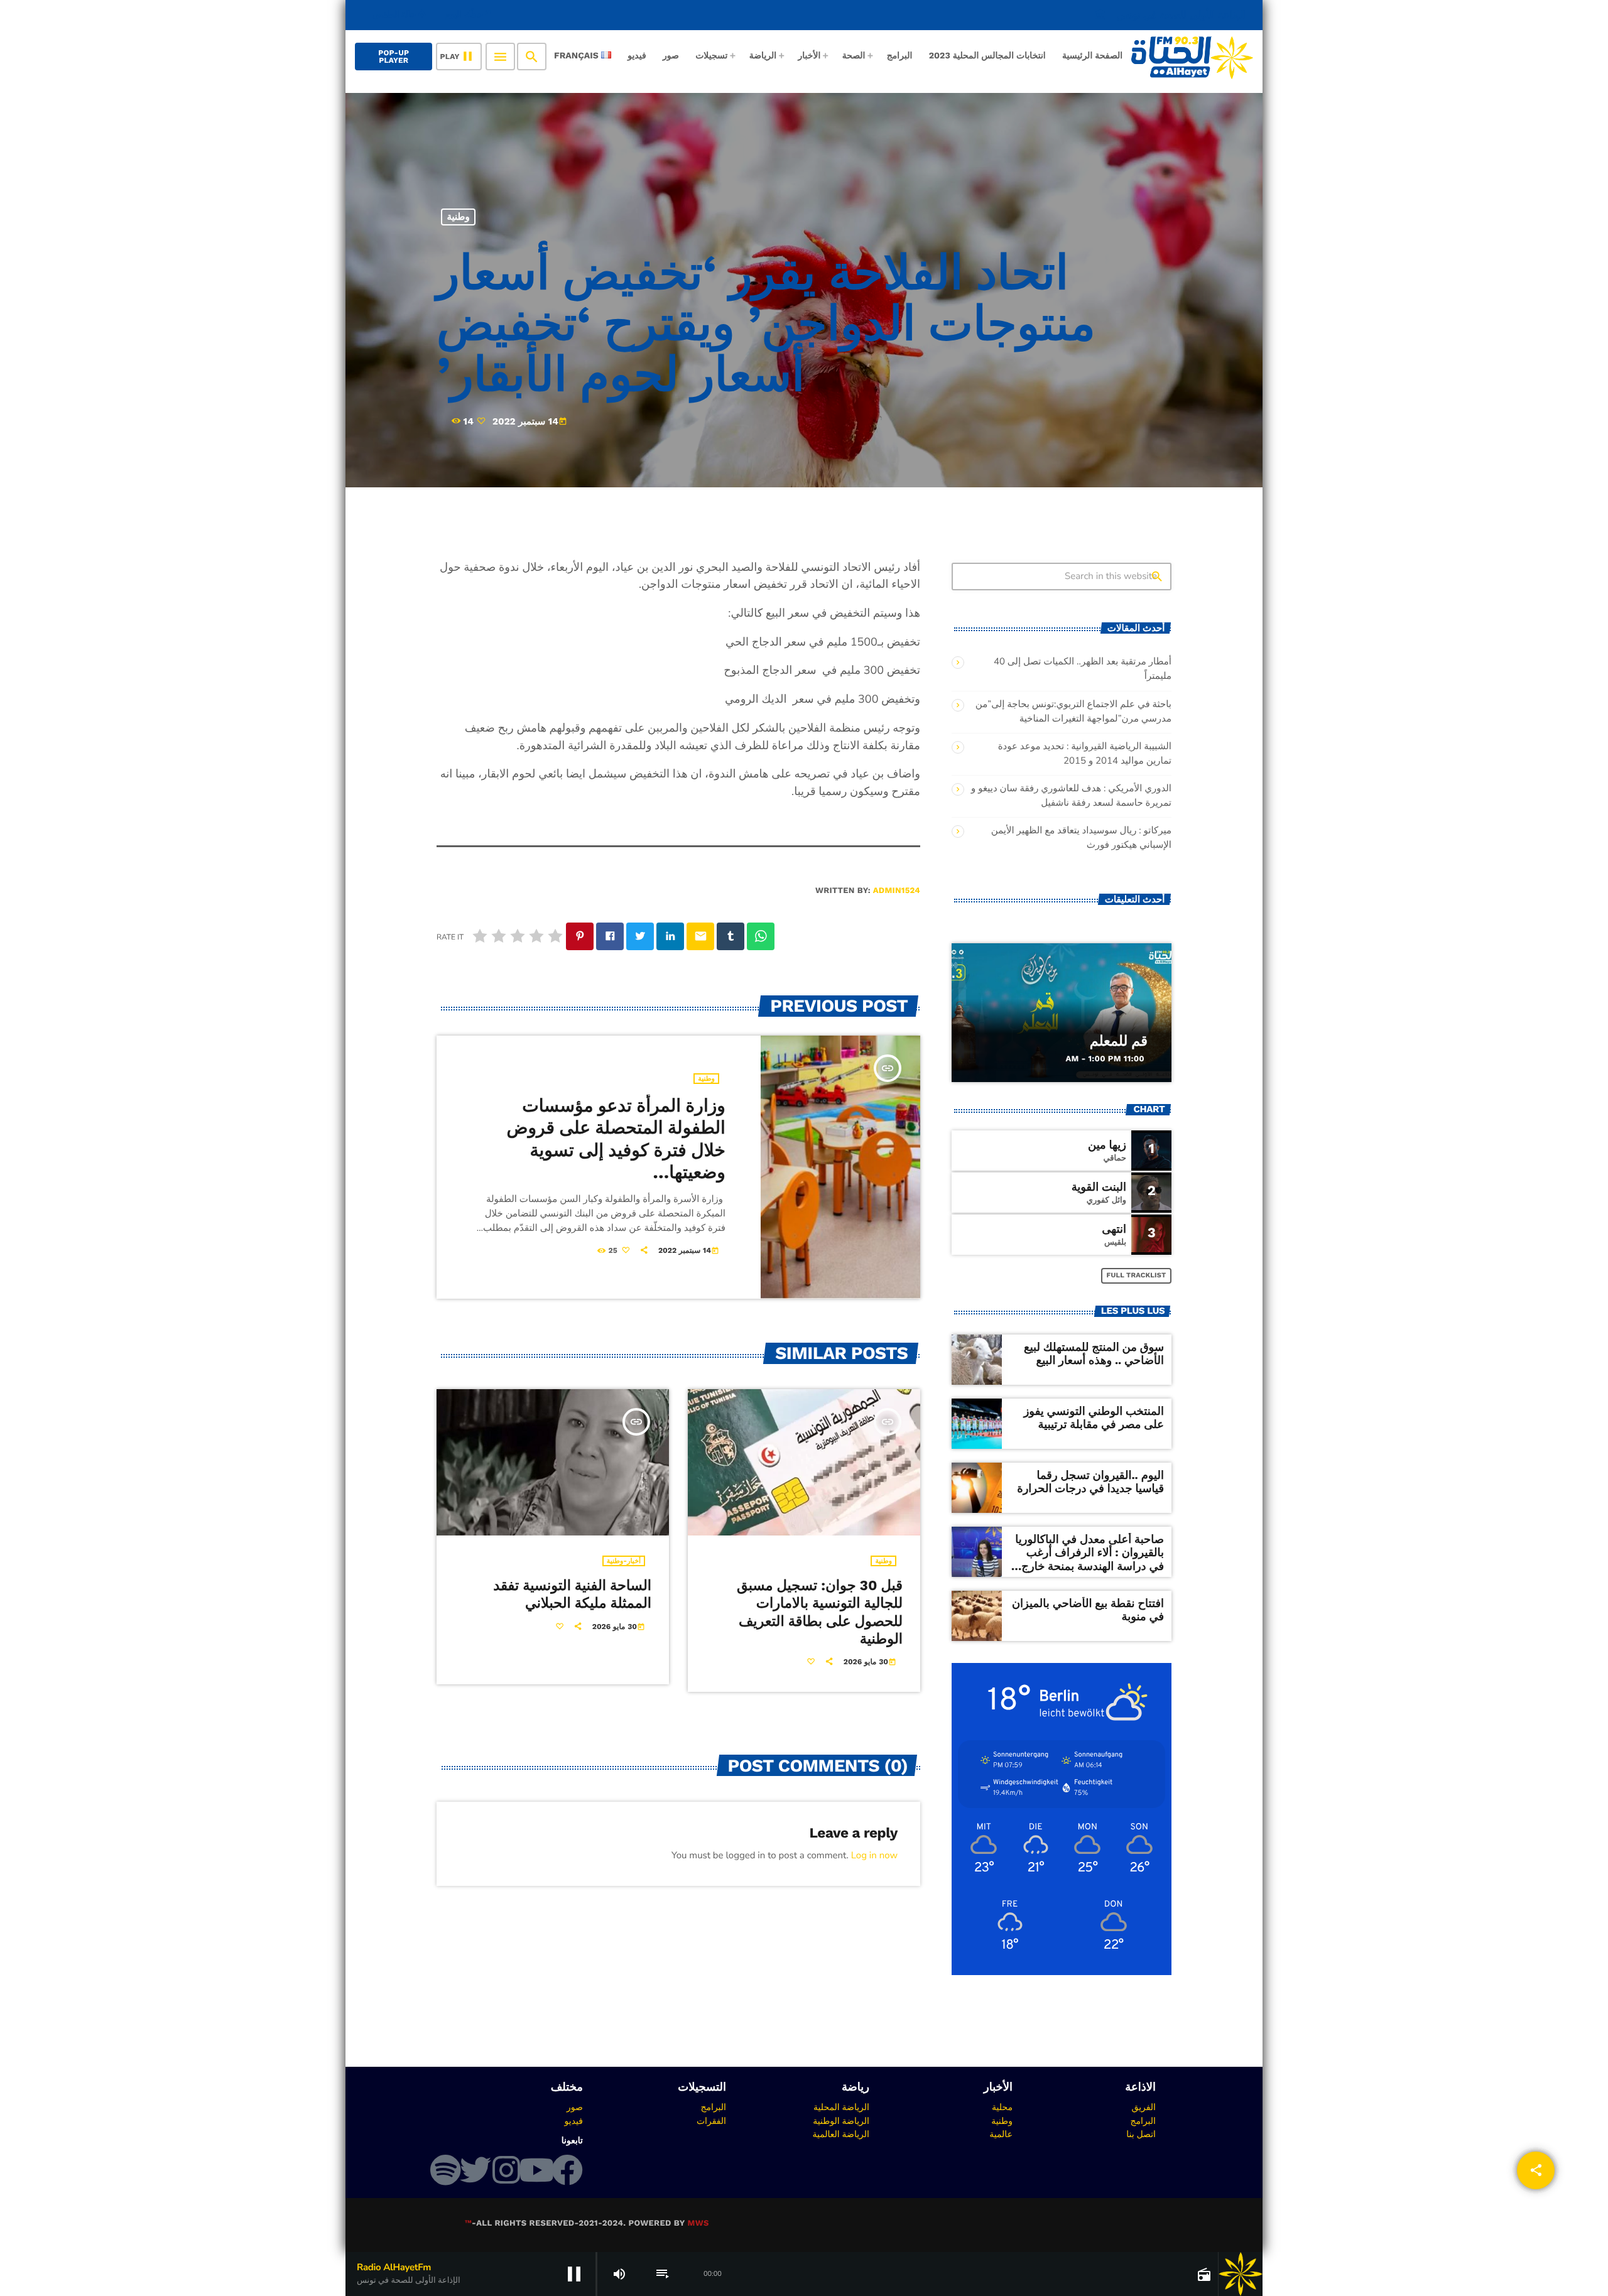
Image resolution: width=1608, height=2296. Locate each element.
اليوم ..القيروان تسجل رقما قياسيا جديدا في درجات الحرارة (1090, 1482)
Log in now (874, 1856)
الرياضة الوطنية (841, 2121)
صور (575, 2107)
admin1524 (897, 891)
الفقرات (711, 2121)
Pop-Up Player (394, 57)
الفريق (1144, 2107)
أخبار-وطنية (624, 1561)
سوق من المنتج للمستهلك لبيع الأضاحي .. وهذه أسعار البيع (1094, 1354)
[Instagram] (506, 2170)
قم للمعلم (1119, 1041)
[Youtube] (536, 2170)
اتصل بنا (1141, 2134)
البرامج (1143, 2121)
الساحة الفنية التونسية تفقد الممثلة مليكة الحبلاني (572, 1595)
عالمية (1001, 2134)
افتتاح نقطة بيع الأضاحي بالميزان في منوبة (1088, 1611)
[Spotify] (445, 2170)
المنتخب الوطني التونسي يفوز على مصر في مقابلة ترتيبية (1094, 1418)
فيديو (574, 2121)
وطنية (459, 217)
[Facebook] (567, 2170)
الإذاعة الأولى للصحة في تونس (1170, 15)
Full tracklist (1137, 1275)
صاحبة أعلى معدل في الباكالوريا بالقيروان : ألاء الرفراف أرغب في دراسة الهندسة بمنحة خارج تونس (1089, 1560)
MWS (698, 2223)
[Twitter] (475, 2170)
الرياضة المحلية (841, 2107)
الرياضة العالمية (841, 2134)
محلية (1002, 2107)
